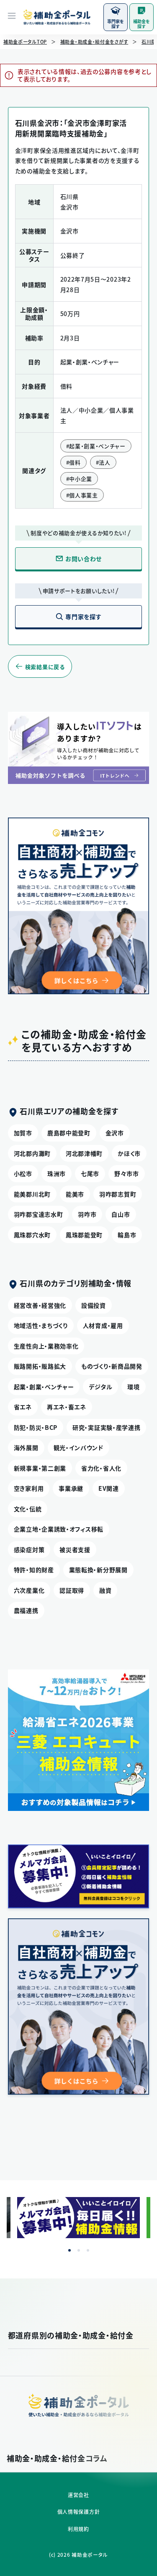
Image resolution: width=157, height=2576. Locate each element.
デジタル (100, 1387)
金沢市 (115, 1133)
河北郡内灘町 (32, 1153)
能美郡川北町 (32, 1194)
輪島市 (127, 1235)
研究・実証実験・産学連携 (106, 1427)
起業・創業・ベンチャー (44, 1387)
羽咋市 (87, 1214)
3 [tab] (88, 2250)
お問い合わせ (84, 559)
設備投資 (94, 1305)
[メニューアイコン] (12, 17)
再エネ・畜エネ (67, 1407)
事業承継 (71, 1488)
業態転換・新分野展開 (98, 1570)
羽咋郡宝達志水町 (39, 1214)
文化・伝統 (28, 1509)
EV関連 (109, 1488)
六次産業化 (29, 1590)
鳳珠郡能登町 (84, 1235)
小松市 (23, 1173)
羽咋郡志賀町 (118, 1194)
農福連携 (26, 1610)
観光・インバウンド (78, 1447)
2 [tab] (79, 2250)
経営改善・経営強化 (40, 1305)
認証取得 (72, 1590)
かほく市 (129, 1153)
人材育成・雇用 (103, 1325)
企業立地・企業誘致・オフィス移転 (59, 1529)
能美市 (75, 1194)
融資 (105, 1590)
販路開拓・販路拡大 (40, 1366)
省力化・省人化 (101, 1468)
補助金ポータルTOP (25, 42)
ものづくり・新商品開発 (112, 1366)
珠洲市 (57, 1173)
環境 (133, 1387)
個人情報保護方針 (79, 2512)
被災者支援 (75, 1549)
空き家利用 (29, 1488)
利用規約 (78, 2529)
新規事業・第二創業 (40, 1468)
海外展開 (26, 1447)
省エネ (23, 1407)
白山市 (121, 1214)
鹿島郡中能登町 (69, 1133)
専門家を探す (83, 617)
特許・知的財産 (34, 1570)
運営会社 (78, 2495)
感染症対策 (29, 1549)
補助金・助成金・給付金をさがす (94, 42)
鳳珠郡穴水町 (32, 1235)
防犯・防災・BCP (36, 1427)
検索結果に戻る (45, 667)
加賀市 (23, 1133)
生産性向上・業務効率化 (46, 1346)
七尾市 (90, 1173)
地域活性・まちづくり (41, 1325)
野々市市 (127, 1173)
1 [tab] (69, 2250)
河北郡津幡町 (84, 1153)
